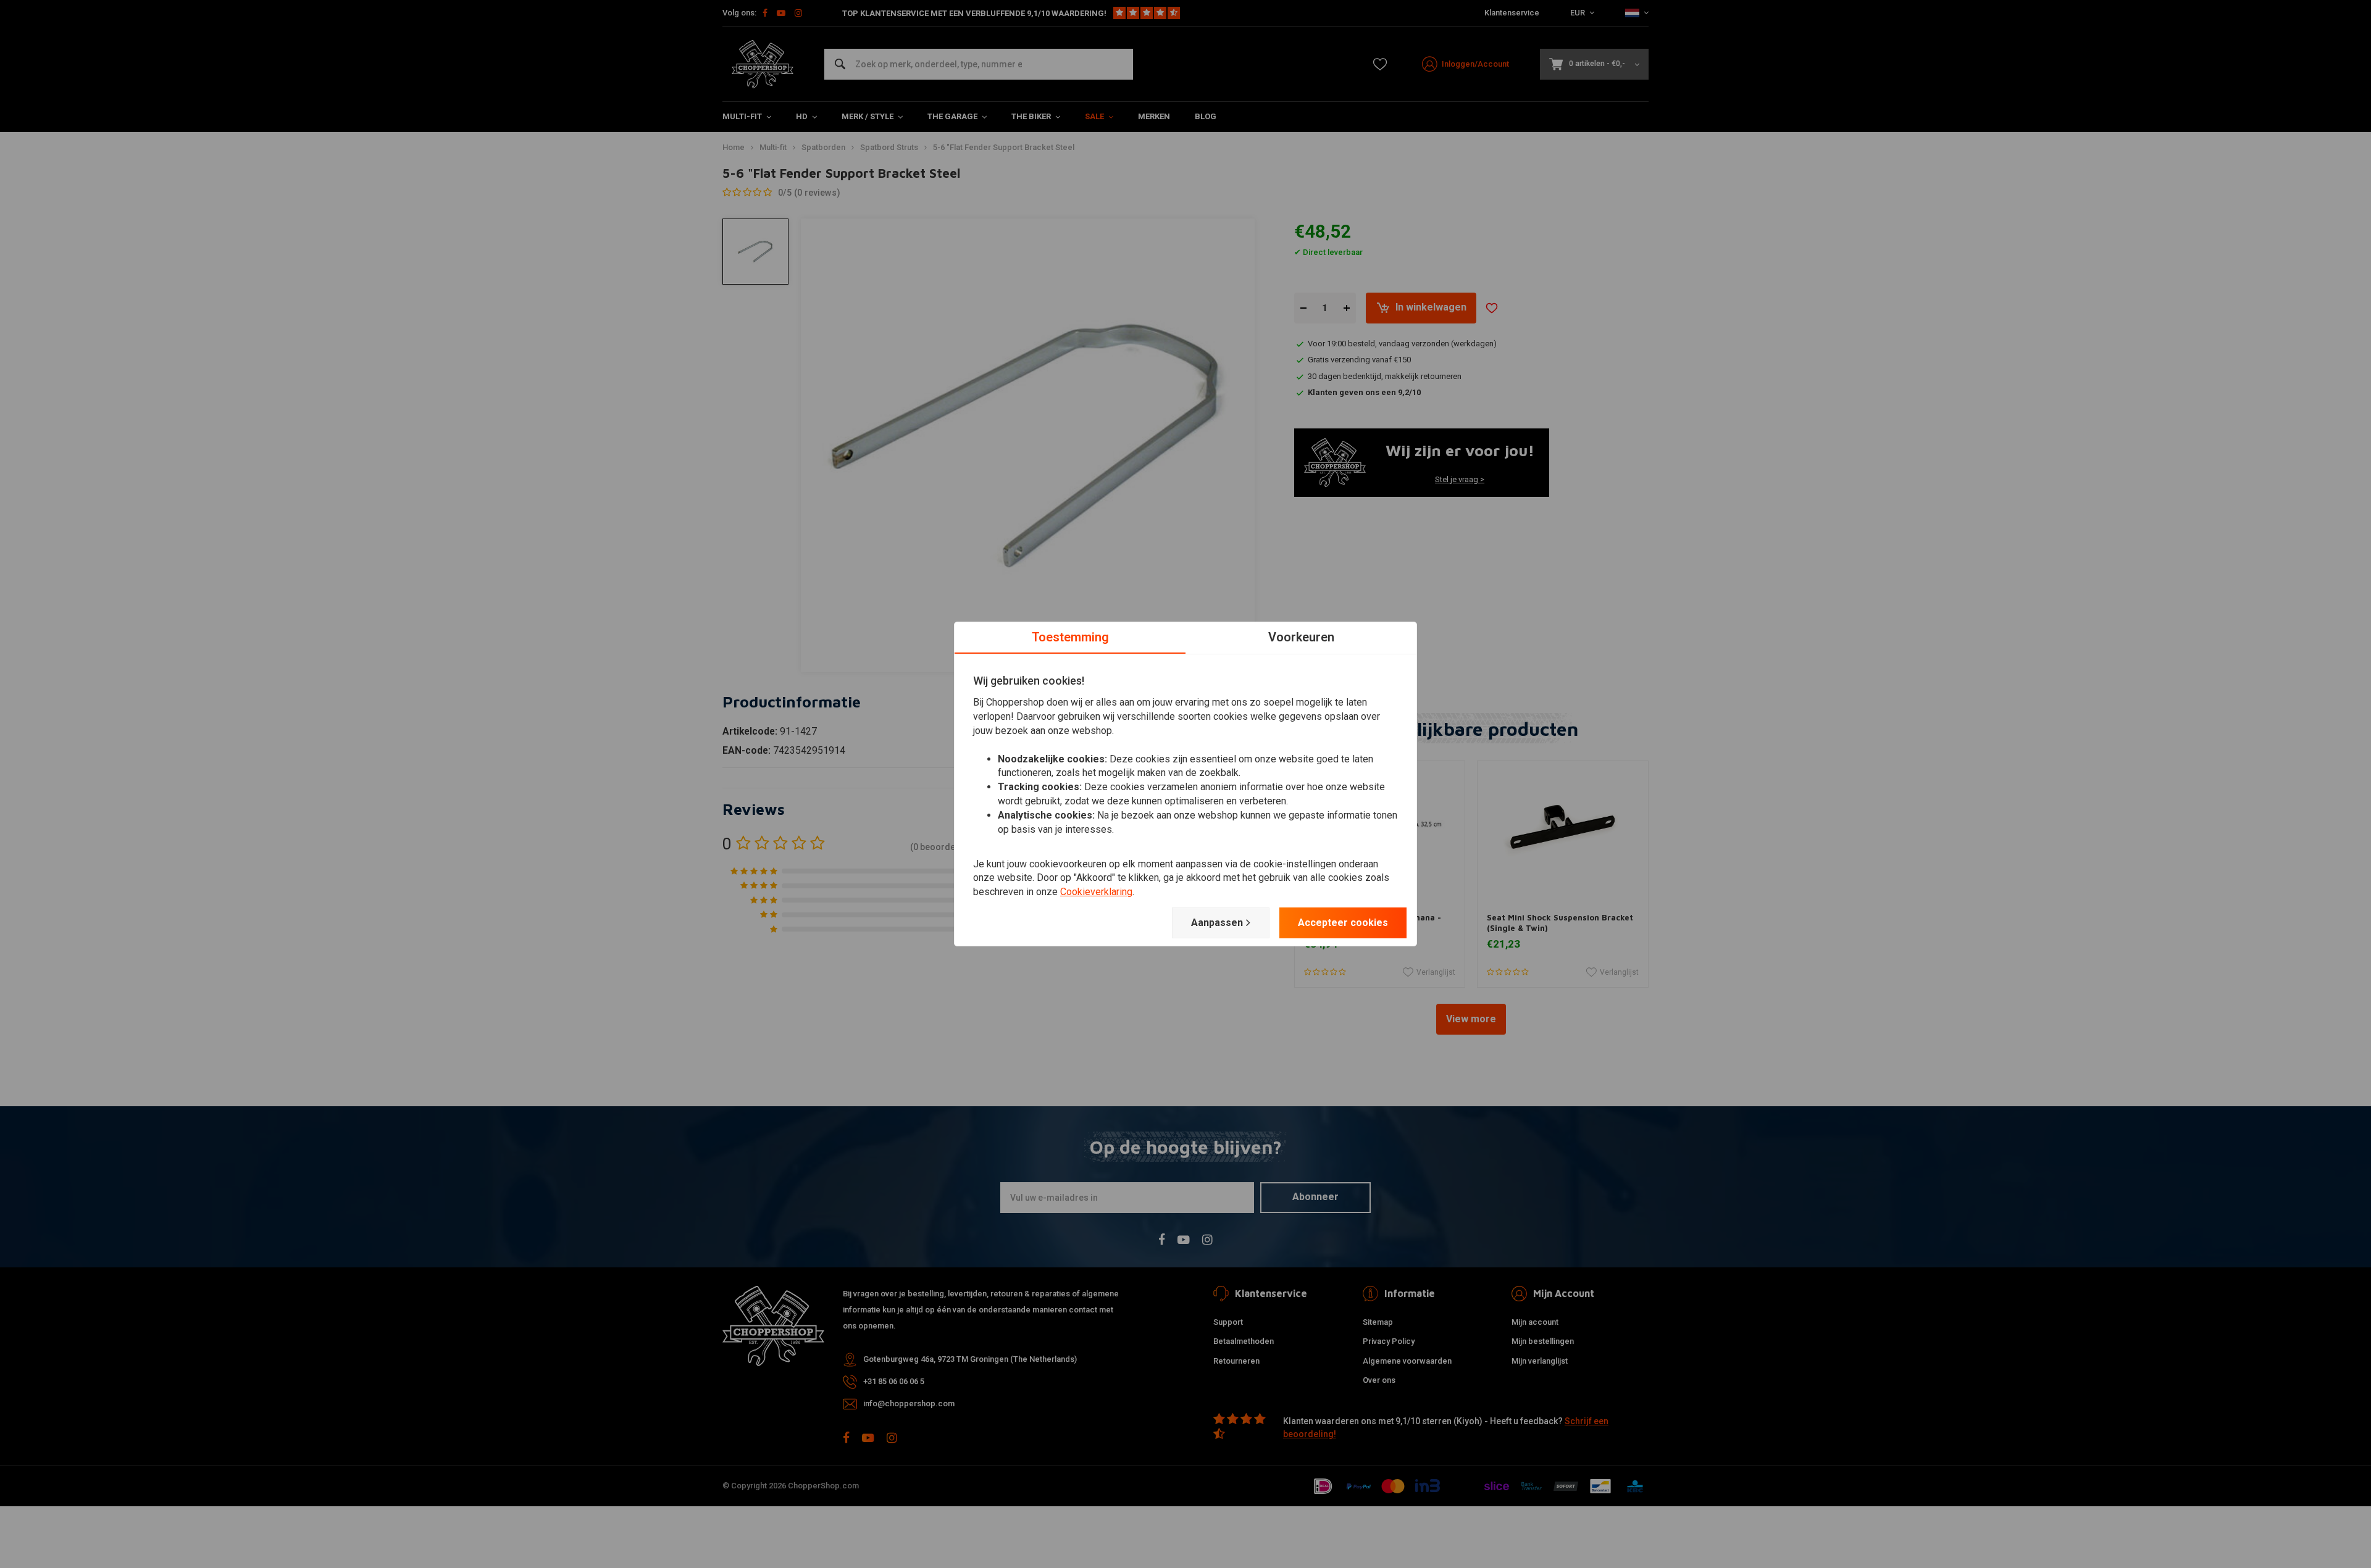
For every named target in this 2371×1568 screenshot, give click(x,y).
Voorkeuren (1301, 637)
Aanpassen (1217, 923)
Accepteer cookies (1343, 923)
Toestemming (1070, 637)
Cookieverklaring (1096, 892)
